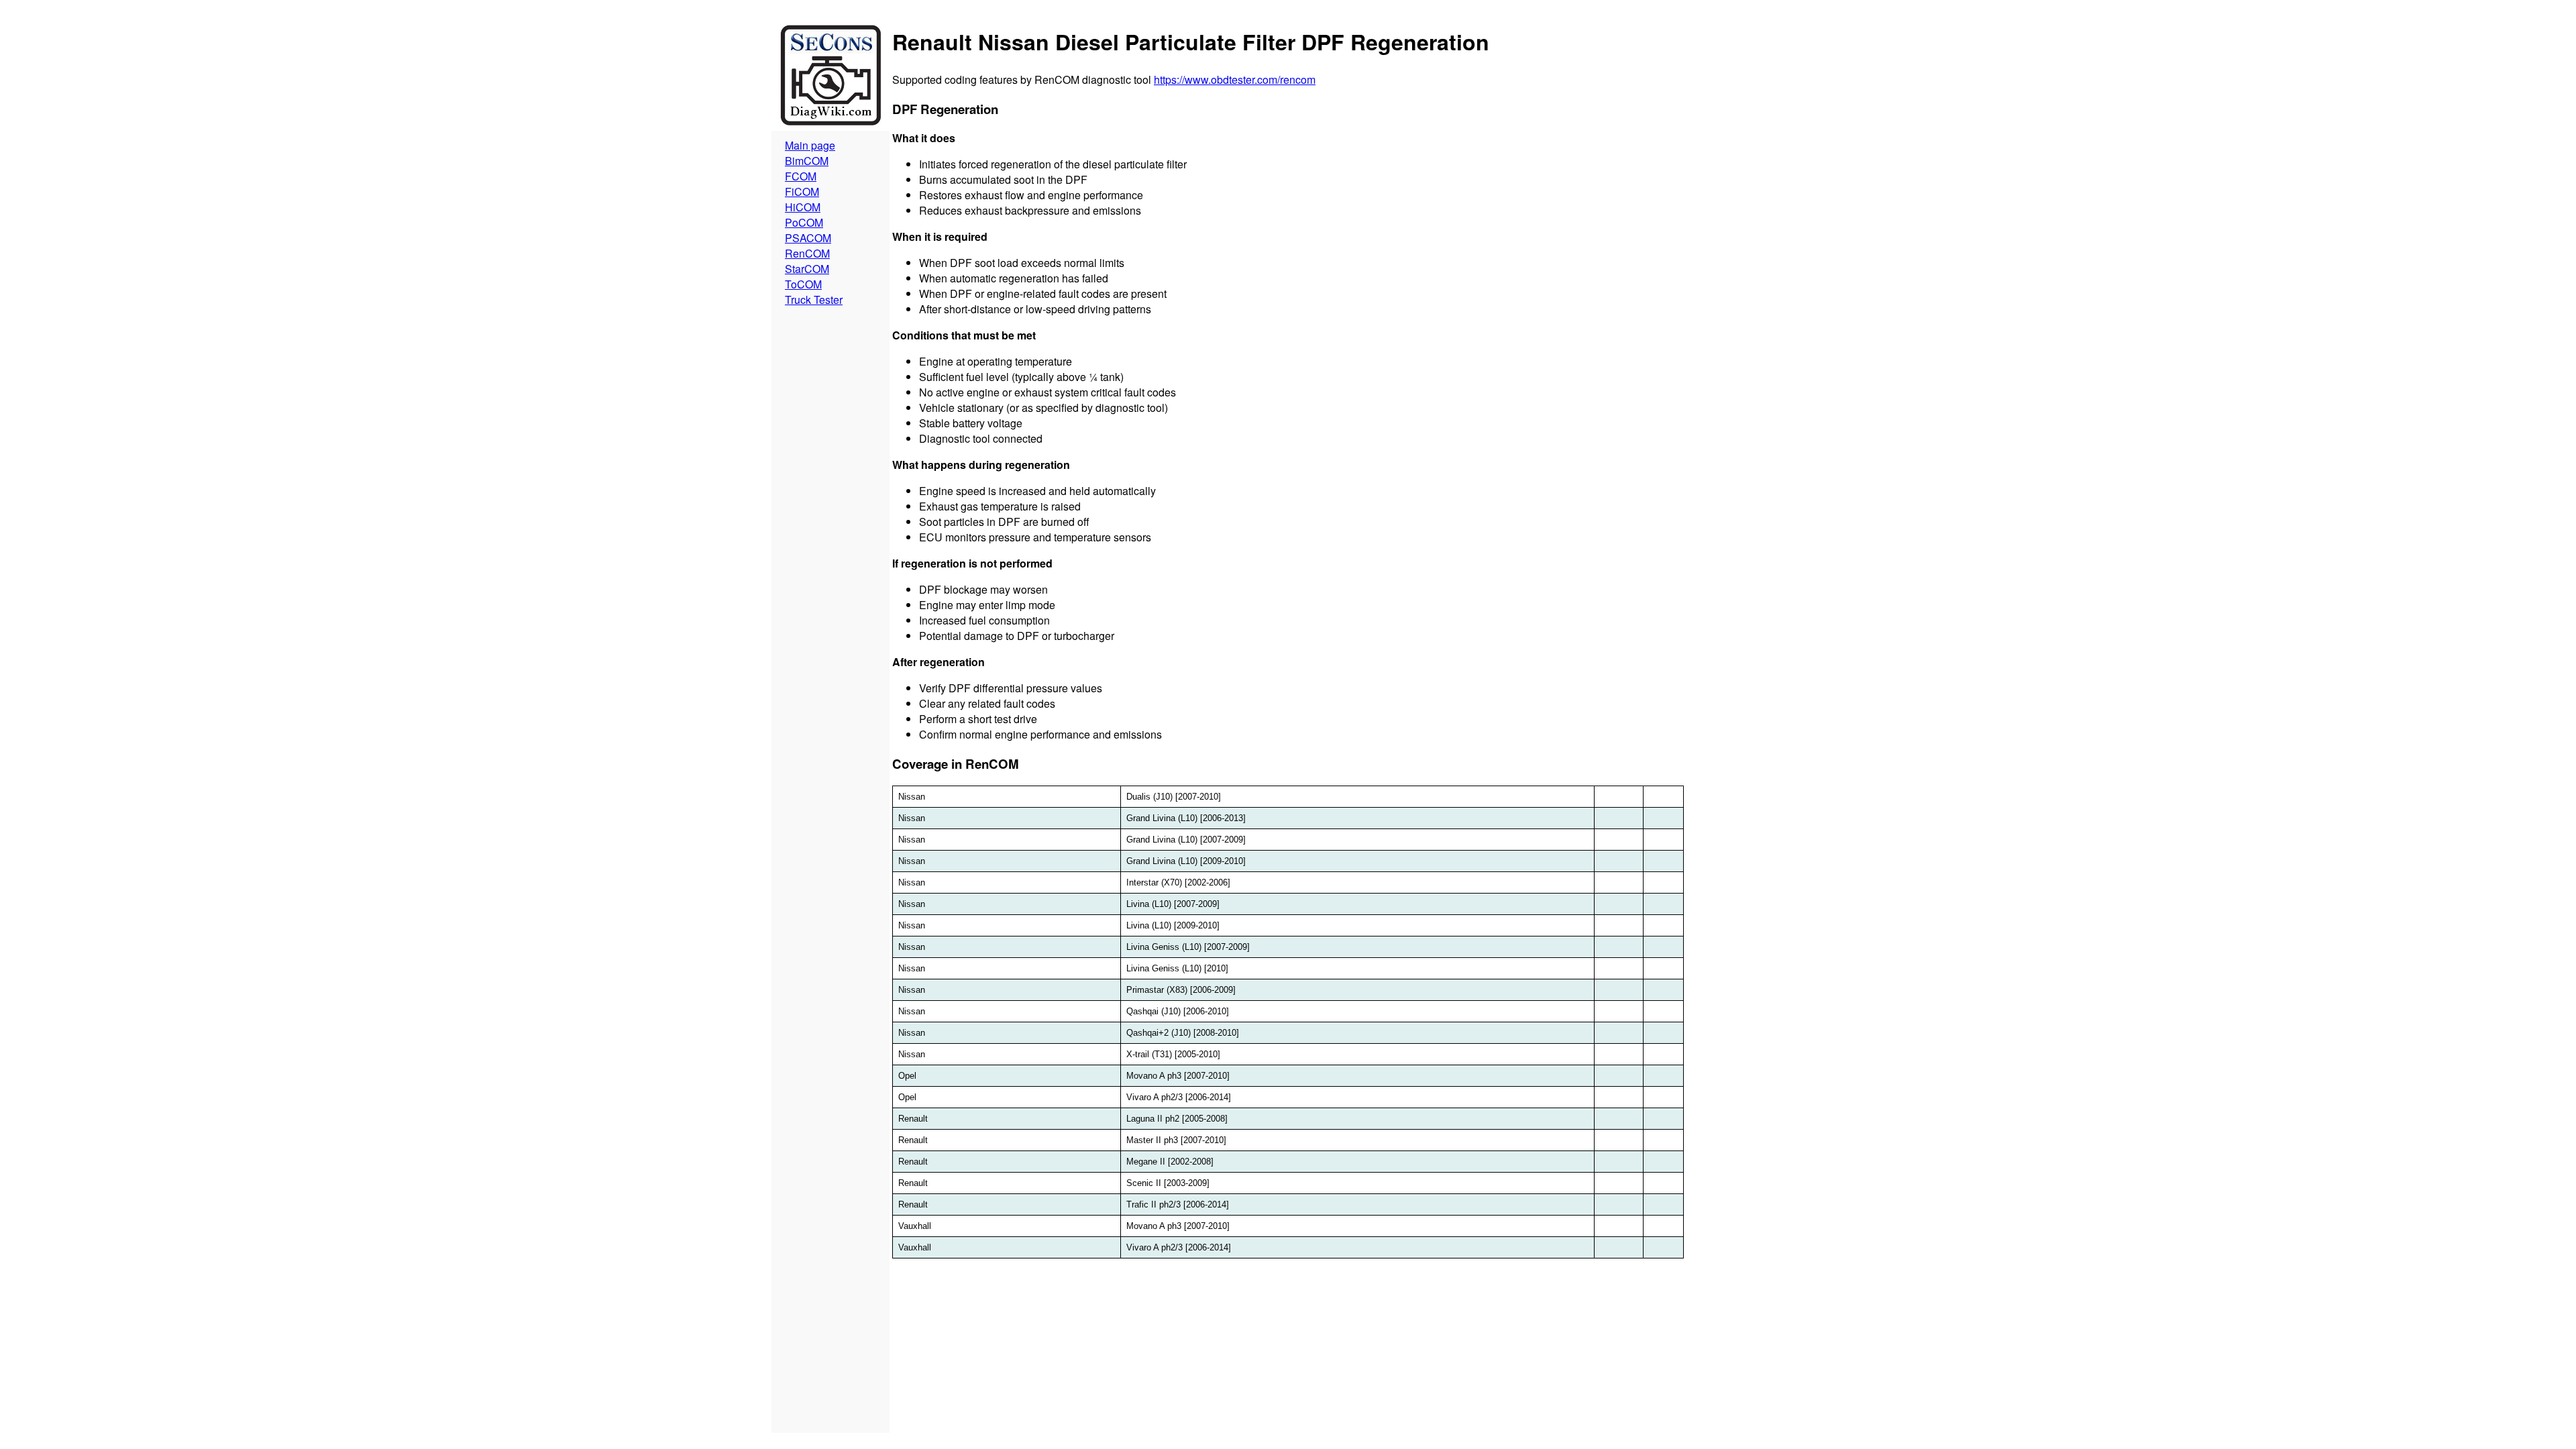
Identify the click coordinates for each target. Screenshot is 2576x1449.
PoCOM (804, 222)
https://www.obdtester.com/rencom (1235, 79)
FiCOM (802, 192)
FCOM (801, 176)
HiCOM (803, 207)
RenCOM (807, 253)
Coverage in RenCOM (956, 764)
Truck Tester (814, 300)
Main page (810, 145)
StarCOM (807, 269)
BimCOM (807, 161)
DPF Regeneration (945, 109)
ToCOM (803, 284)
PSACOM (808, 238)
